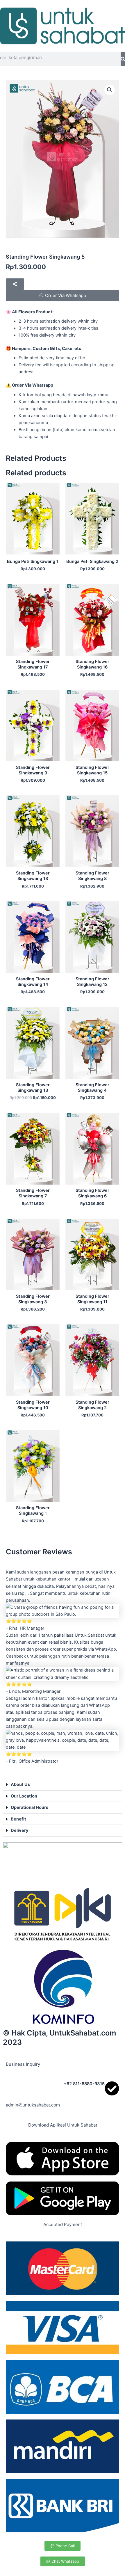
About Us (20, 1784)
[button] (110, 90)
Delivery (20, 1830)
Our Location (24, 1796)
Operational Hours (30, 1807)
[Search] (123, 59)
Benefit (18, 1819)
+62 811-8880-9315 (84, 2084)
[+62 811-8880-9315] (112, 2088)
